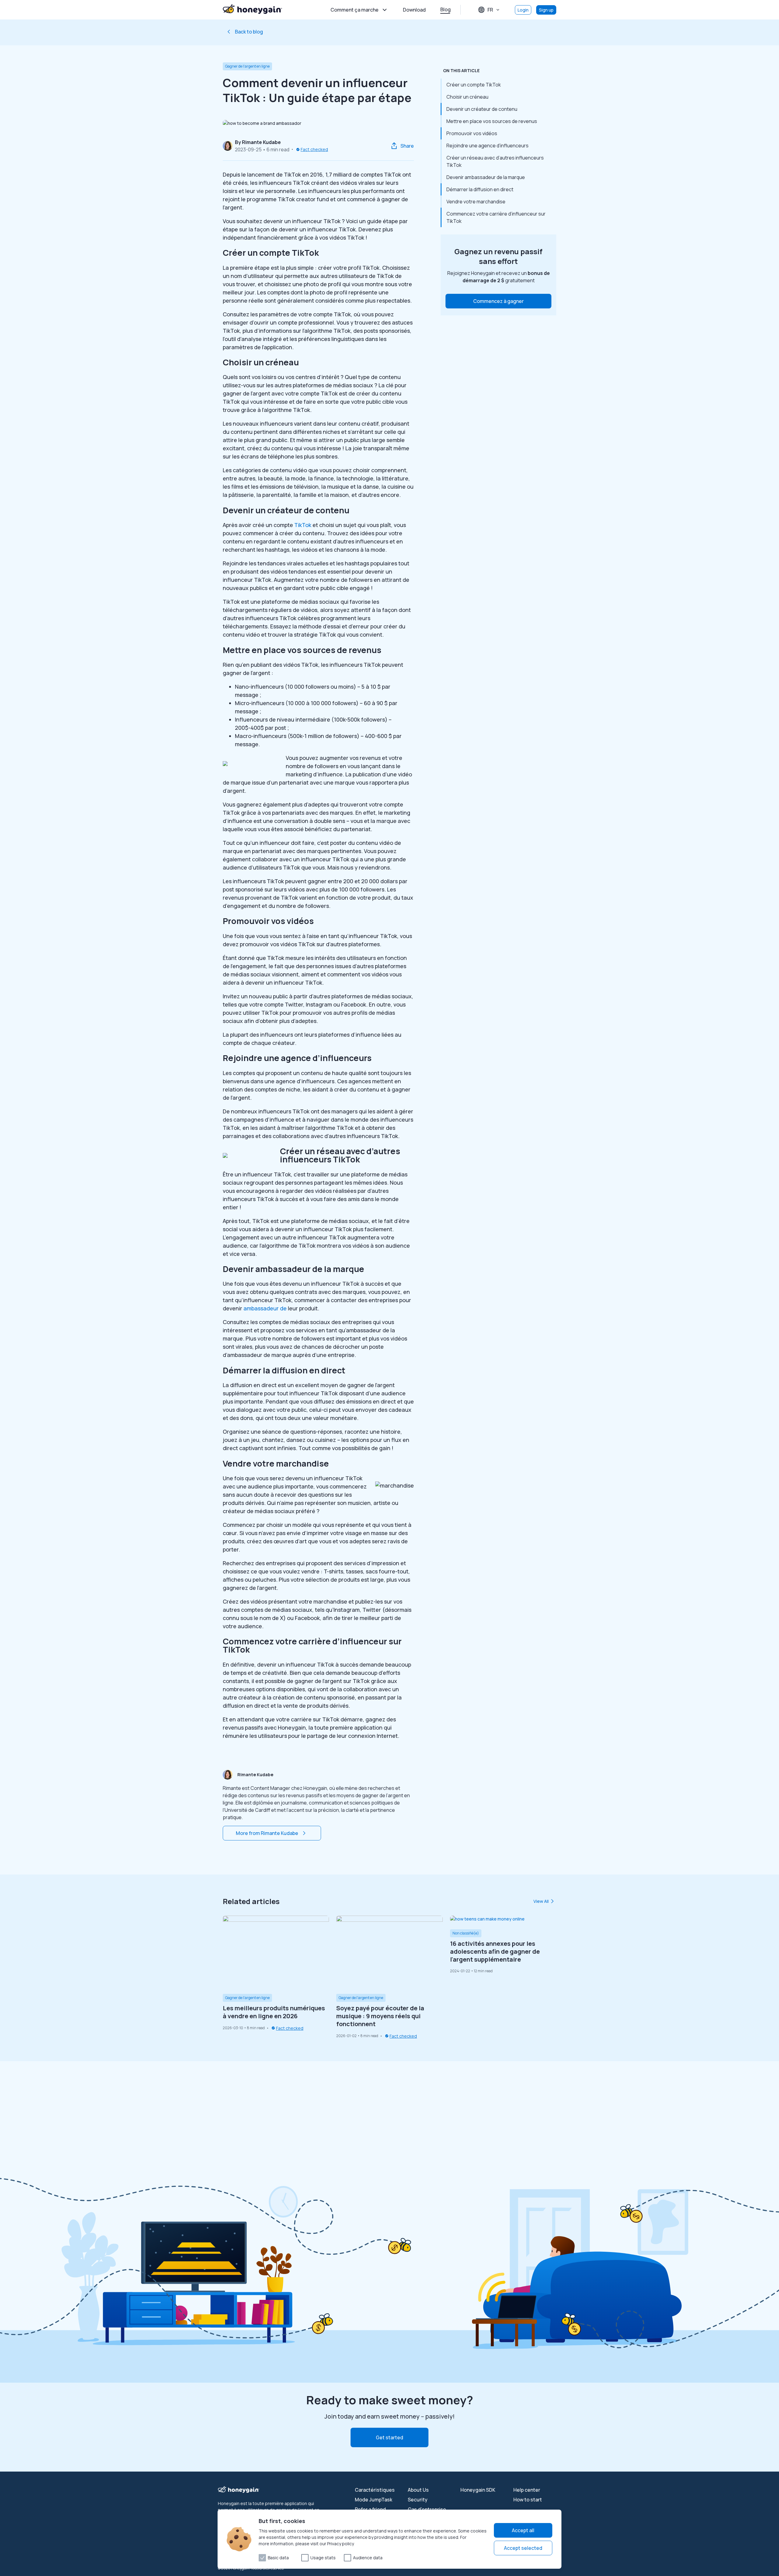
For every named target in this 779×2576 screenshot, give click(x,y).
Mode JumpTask (374, 2500)
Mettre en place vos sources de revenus (492, 121)
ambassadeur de (264, 1308)
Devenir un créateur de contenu (482, 109)
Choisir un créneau (467, 97)
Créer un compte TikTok (474, 85)
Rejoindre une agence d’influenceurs (487, 146)
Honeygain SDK (478, 2490)
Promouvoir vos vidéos (472, 133)
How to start (528, 2500)
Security (418, 2500)
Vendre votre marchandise (476, 202)
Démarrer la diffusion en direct (480, 189)
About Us (418, 2490)
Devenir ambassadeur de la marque (486, 177)
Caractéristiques (375, 2490)
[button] (498, 301)
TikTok (303, 525)
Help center (527, 2490)
